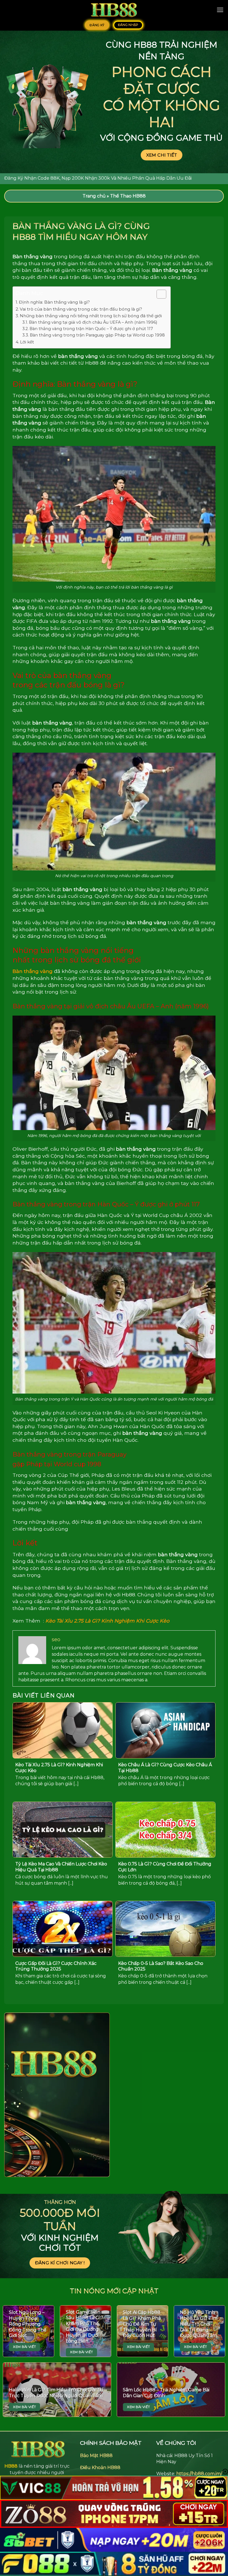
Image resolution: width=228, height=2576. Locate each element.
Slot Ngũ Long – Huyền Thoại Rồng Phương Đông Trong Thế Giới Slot (28, 2324)
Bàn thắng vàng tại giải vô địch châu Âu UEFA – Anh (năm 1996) (93, 322)
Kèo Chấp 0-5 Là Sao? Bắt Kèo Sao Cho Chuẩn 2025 (161, 1966)
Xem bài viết (24, 2347)
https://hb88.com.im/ (199, 2474)
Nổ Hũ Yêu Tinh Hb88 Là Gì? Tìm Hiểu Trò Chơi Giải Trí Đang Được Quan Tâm (199, 2324)
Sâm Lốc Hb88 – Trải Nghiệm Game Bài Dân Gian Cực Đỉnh (166, 2393)
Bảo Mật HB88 (96, 2456)
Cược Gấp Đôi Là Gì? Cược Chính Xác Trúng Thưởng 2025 (56, 1966)
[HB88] (114, 10)
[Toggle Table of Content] (159, 294)
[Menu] (220, 10)
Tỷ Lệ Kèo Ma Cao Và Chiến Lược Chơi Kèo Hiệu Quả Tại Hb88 (61, 1867)
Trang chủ (94, 196)
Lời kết (27, 342)
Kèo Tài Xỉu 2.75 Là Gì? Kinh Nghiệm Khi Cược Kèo (107, 1621)
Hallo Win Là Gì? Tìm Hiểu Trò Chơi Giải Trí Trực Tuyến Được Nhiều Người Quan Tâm (56, 2393)
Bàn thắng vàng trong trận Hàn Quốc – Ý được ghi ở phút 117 (91, 329)
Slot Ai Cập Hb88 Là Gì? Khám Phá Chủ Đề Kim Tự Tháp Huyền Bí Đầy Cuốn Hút (142, 2324)
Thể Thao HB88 (128, 196)
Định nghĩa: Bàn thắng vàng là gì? (54, 302)
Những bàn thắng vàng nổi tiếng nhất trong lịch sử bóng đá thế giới (91, 316)
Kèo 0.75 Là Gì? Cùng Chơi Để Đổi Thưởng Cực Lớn (165, 1867)
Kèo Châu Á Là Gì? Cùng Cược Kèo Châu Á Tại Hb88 (165, 1768)
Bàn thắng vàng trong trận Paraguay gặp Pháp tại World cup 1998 (97, 335)
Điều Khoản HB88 (100, 2468)
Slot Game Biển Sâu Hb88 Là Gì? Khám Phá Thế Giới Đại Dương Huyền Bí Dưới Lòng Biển (85, 2327)
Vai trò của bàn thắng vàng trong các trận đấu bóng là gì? (81, 309)
